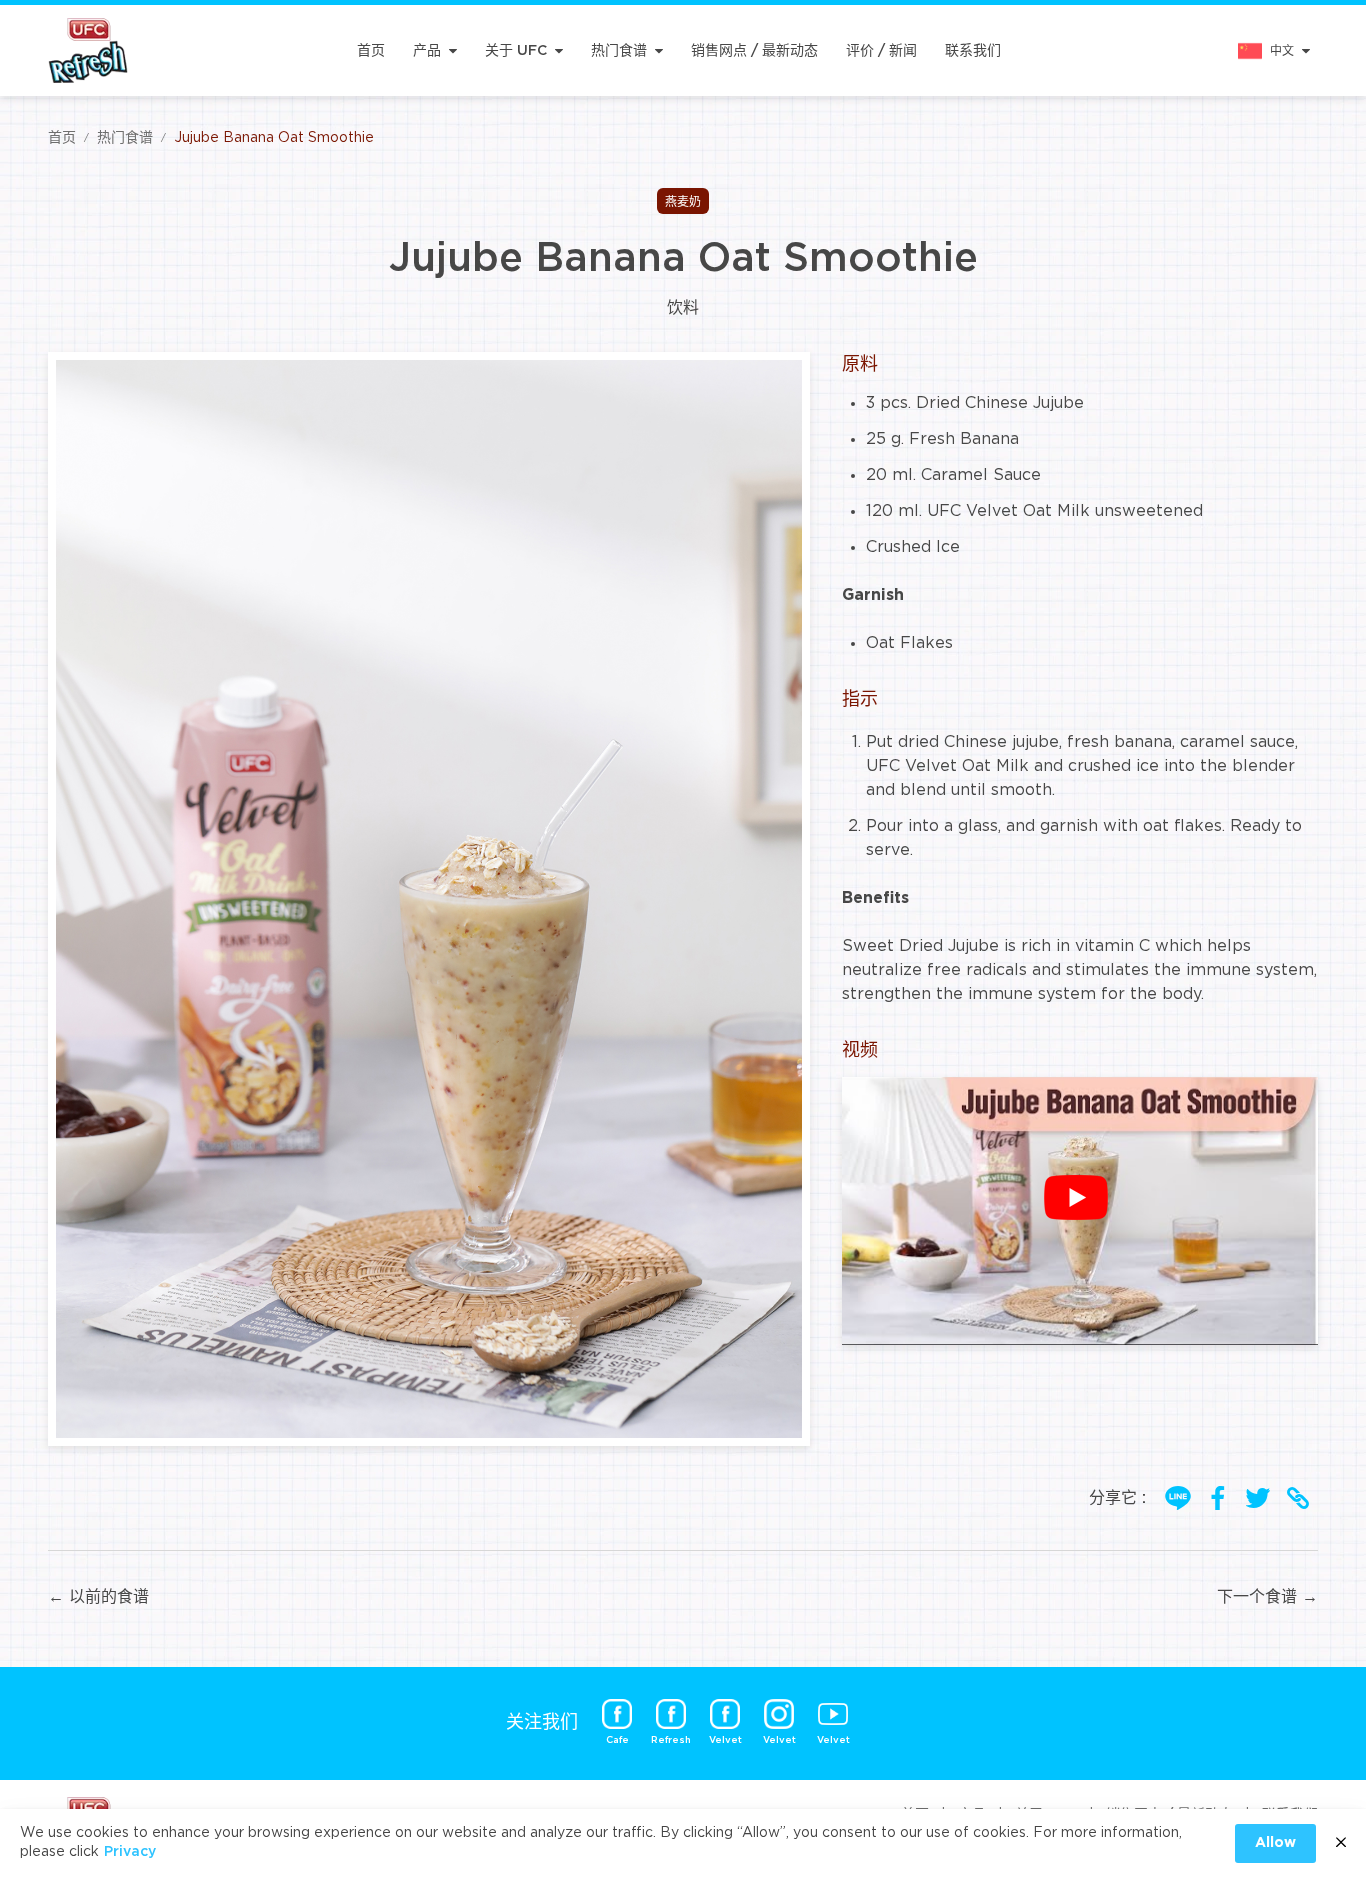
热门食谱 (619, 51)
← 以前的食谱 (98, 1597)
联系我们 (973, 51)
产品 (427, 51)
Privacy (130, 1852)
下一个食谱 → (1267, 1597)
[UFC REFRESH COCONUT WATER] (88, 50)
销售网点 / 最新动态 (754, 51)
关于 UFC (516, 51)
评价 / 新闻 (881, 51)
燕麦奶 (683, 202)
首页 (371, 51)
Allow (1275, 1843)
